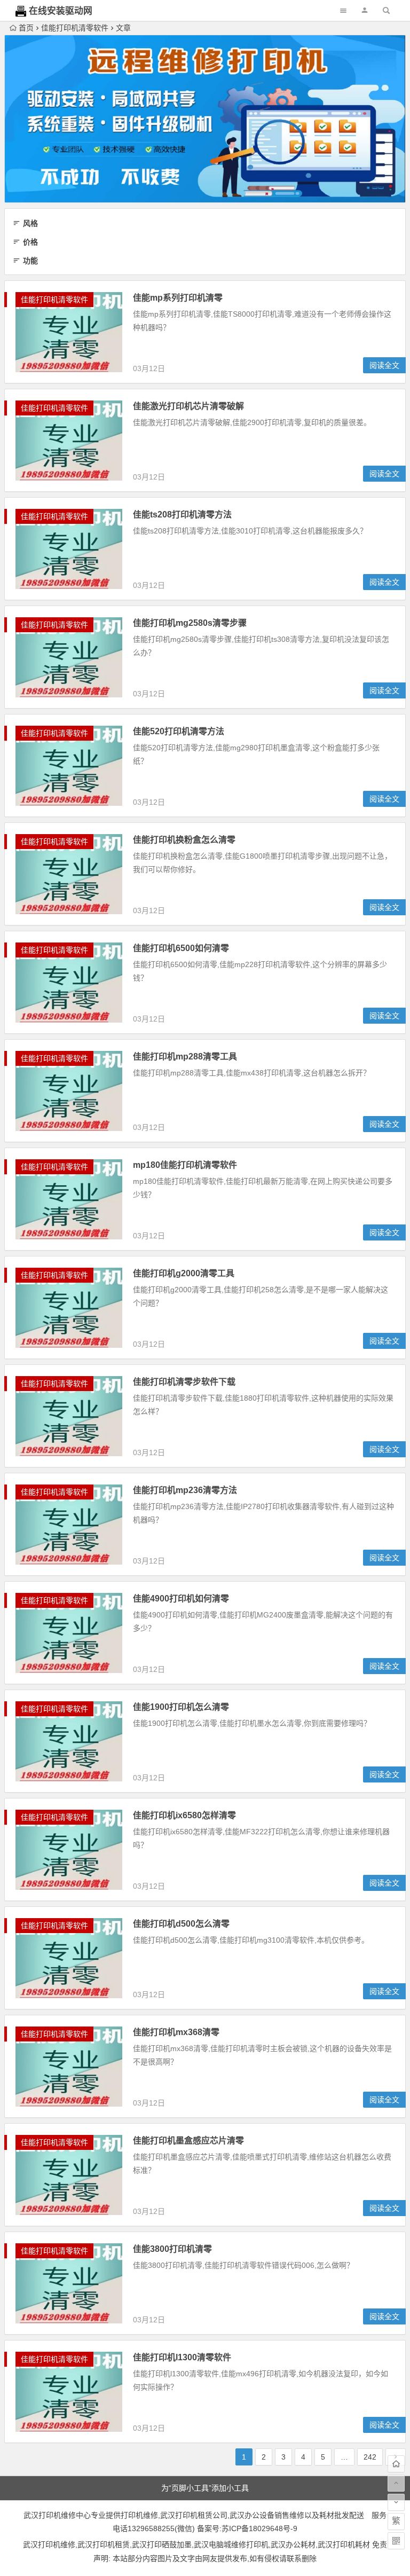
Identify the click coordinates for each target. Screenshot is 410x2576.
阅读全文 (384, 365)
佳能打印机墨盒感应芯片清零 (188, 2141)
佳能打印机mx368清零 (176, 2032)
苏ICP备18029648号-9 (259, 2528)
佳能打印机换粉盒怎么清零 (184, 840)
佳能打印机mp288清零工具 (185, 1057)
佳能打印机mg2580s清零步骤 (190, 623)
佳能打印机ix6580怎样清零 (184, 1815)
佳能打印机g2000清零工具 (184, 1273)
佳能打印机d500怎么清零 (181, 1924)
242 (370, 2457)
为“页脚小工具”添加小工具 (205, 2488)
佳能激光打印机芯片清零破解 (188, 406)
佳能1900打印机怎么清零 (181, 1707)
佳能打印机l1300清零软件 (182, 2357)
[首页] (396, 2464)
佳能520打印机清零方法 (179, 731)
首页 (26, 28)
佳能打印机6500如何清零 (181, 948)
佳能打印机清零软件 (75, 28)
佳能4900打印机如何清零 (181, 1599)
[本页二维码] (396, 2541)
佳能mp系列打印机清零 (178, 298)
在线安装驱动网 (61, 11)
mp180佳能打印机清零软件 (185, 1165)
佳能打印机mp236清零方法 (185, 1490)
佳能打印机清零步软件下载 (184, 1382)
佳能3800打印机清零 (172, 2249)
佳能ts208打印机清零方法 (182, 515)
